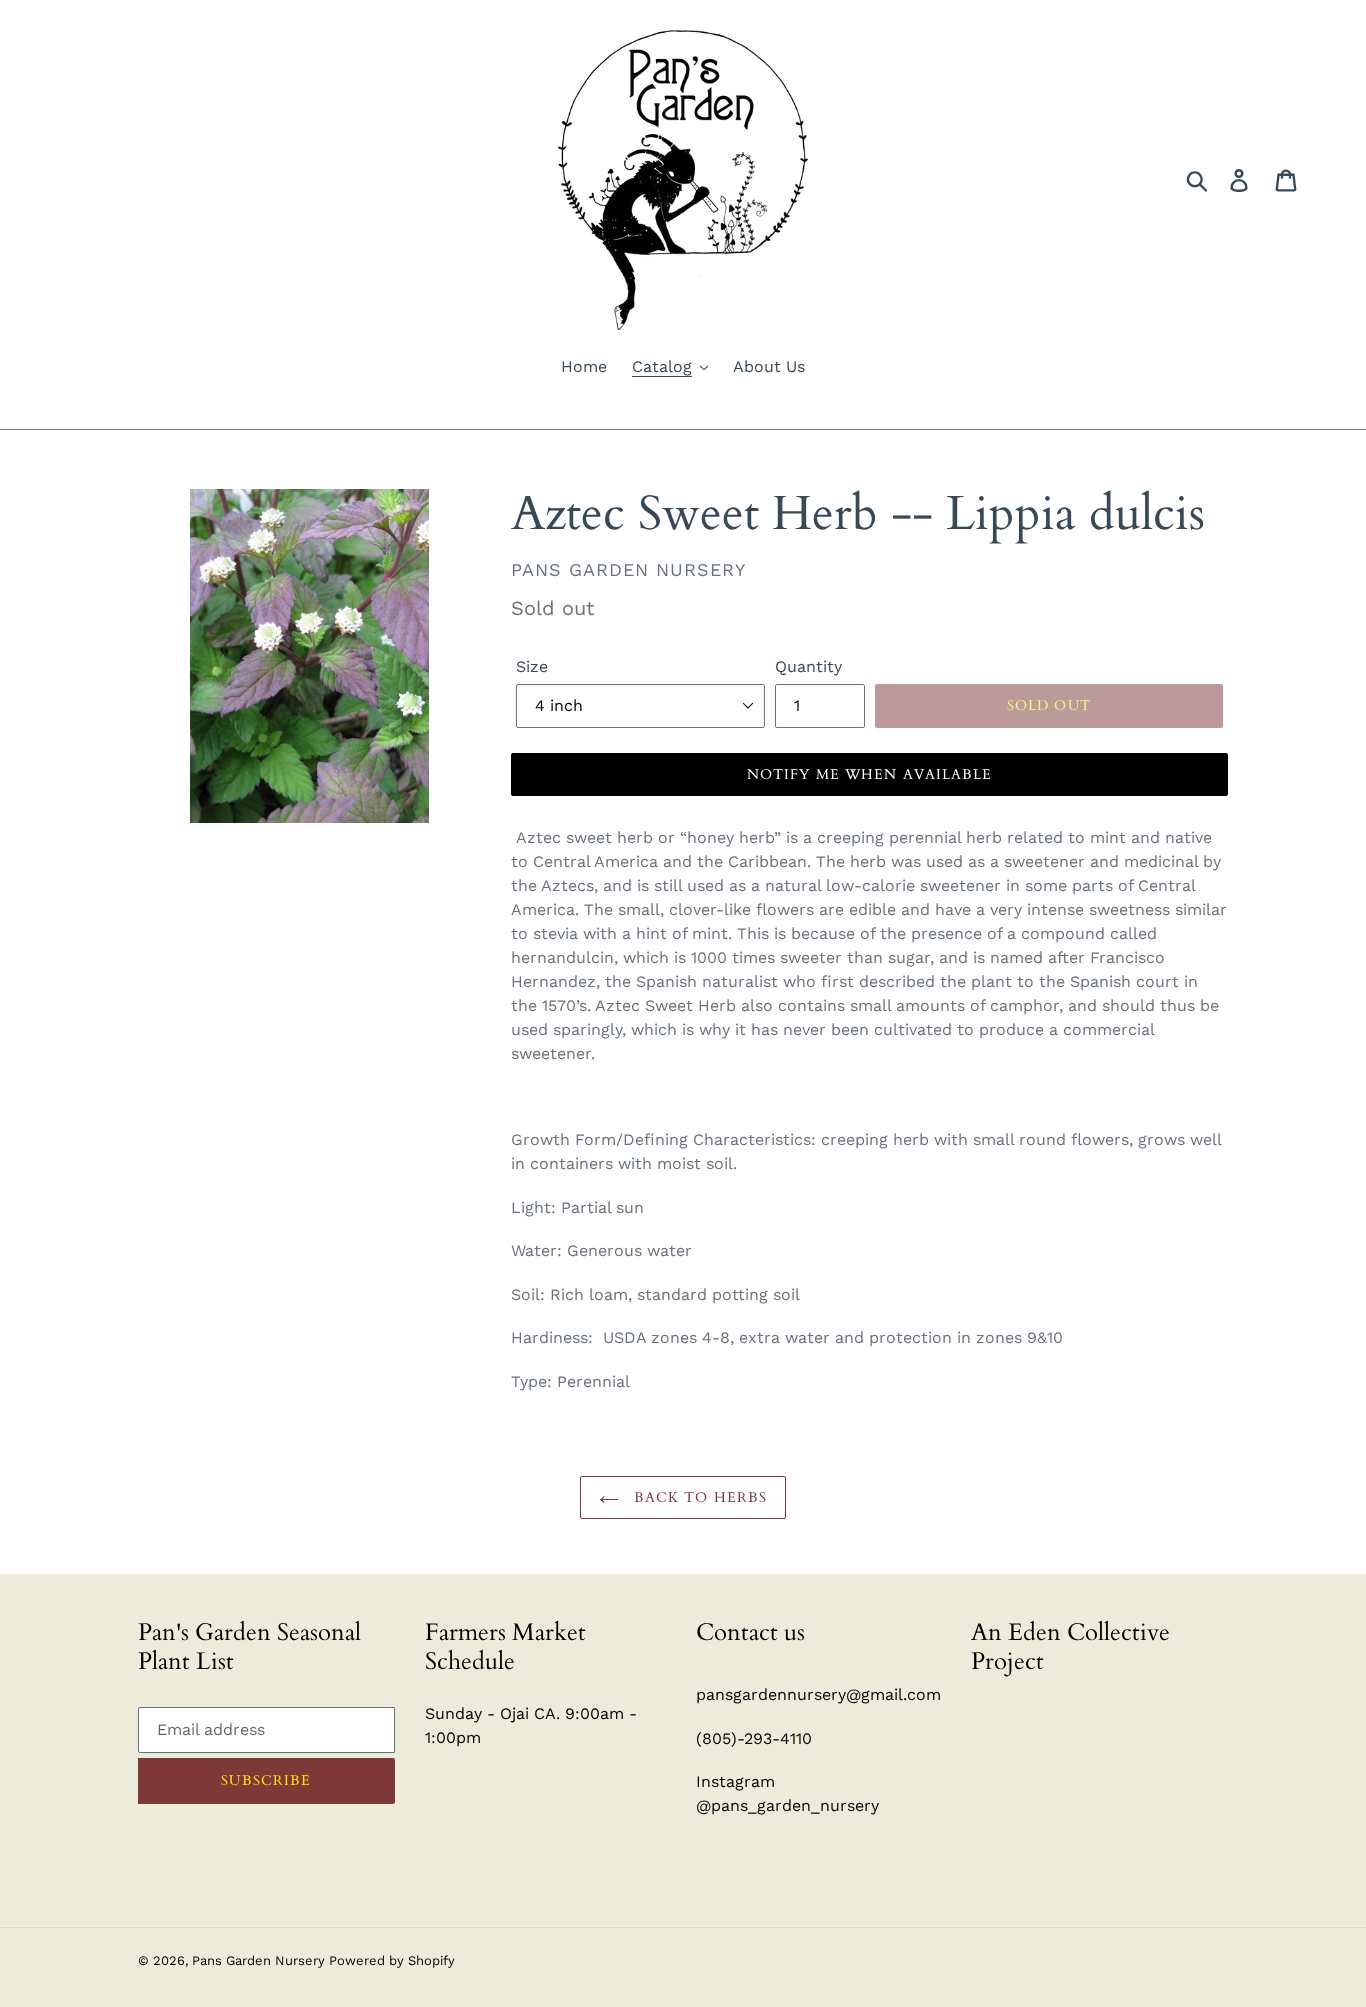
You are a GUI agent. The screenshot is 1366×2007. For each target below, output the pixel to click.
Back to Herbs (698, 1497)
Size (532, 666)
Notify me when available (870, 774)
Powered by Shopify (392, 1960)
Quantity (808, 666)
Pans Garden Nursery (260, 1960)
